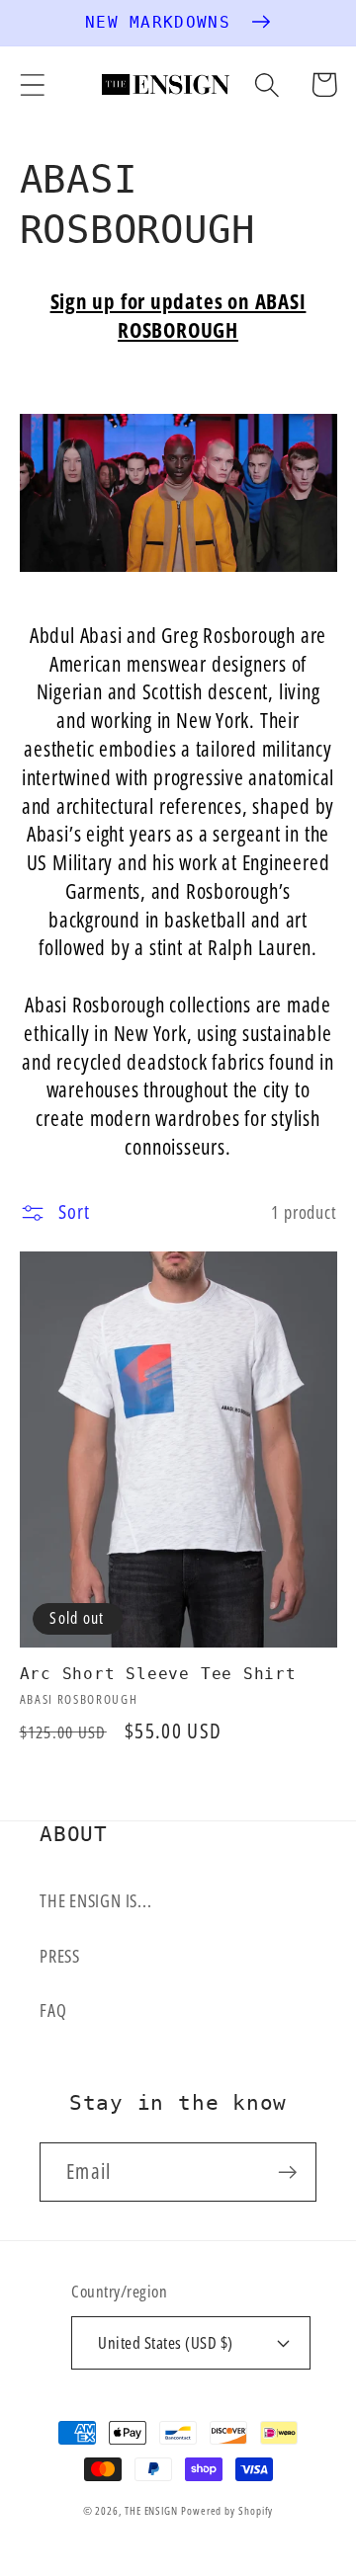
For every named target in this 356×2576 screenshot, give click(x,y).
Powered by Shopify (227, 2510)
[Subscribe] (287, 2173)
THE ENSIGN (151, 2510)
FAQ (53, 2010)
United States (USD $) (166, 2342)
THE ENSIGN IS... (95, 1900)
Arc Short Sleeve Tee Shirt (158, 1674)
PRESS (60, 1956)
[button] (32, 84)
